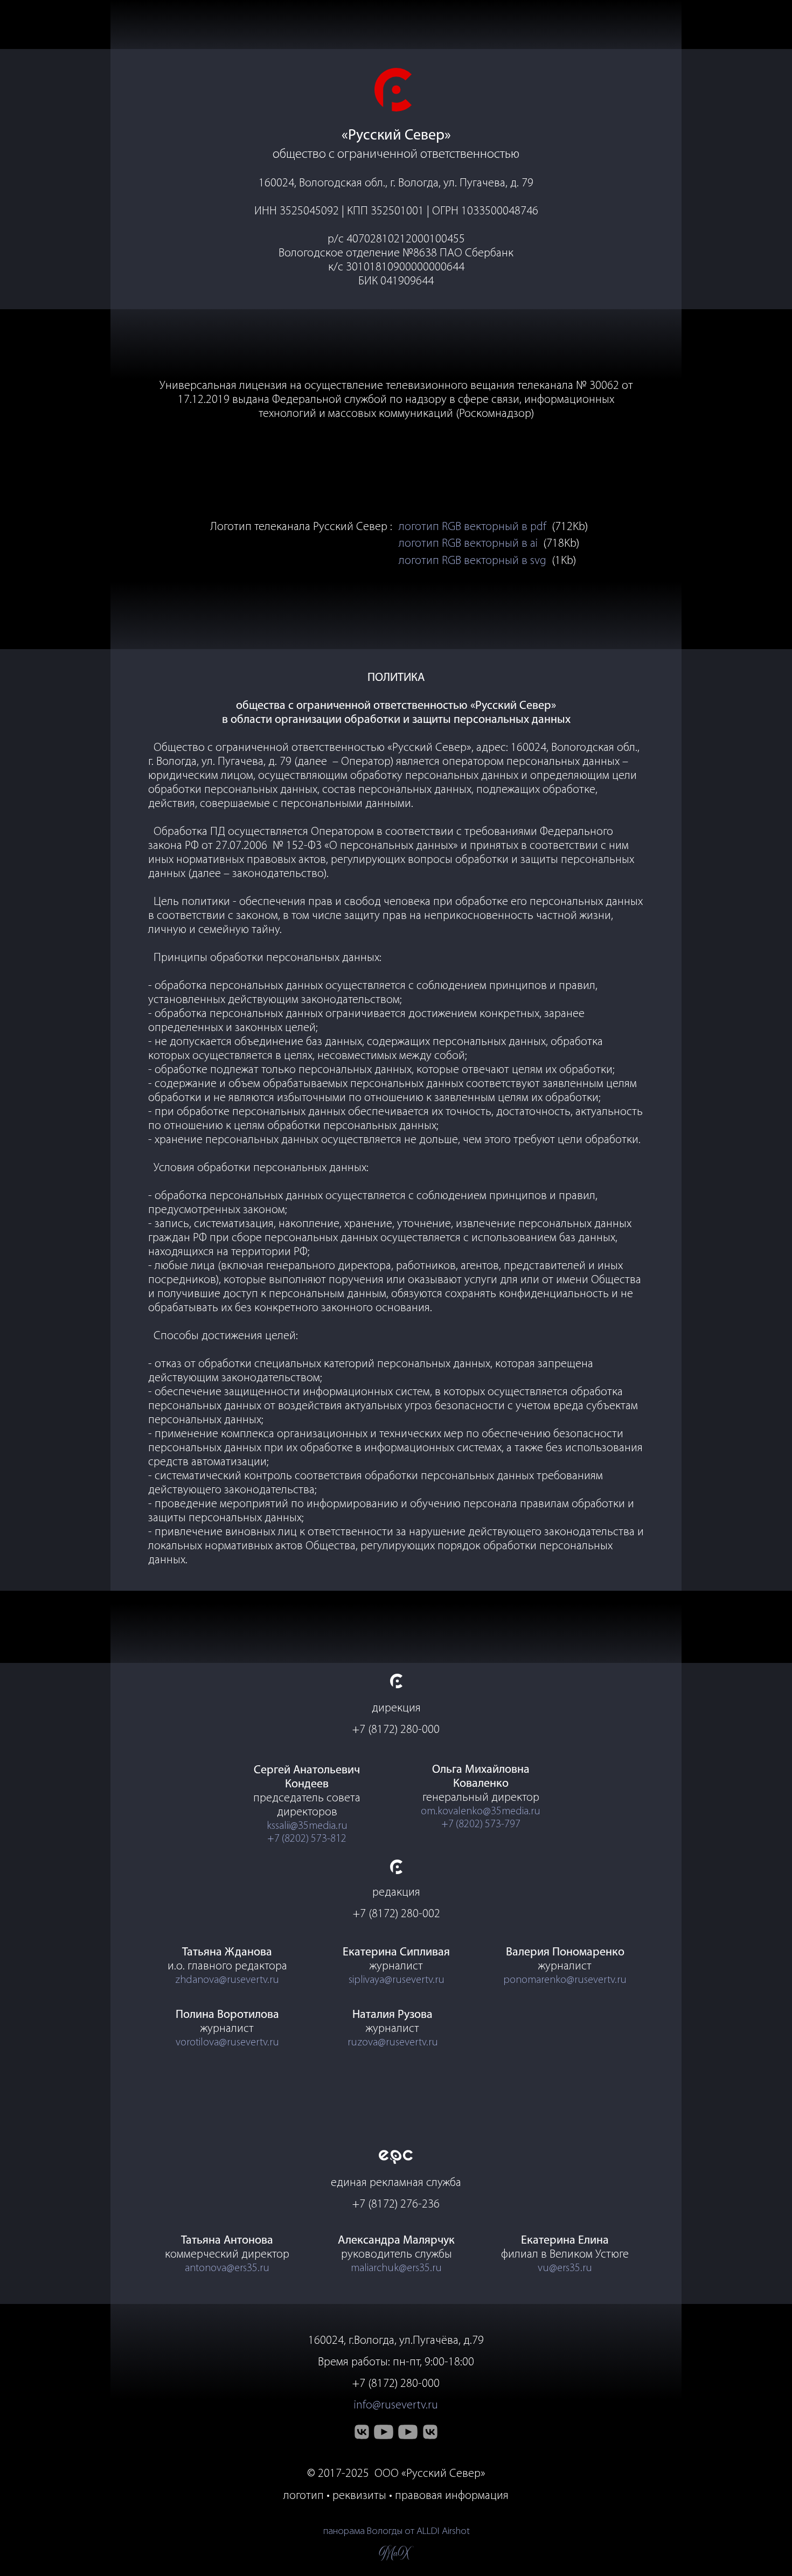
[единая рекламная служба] (396, 2157)
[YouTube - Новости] (384, 2432)
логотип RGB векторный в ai (468, 544)
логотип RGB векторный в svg (473, 561)
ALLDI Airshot (443, 2532)
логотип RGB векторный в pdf (473, 527)
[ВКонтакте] (362, 2432)
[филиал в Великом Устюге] (430, 2432)
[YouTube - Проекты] (408, 2432)
